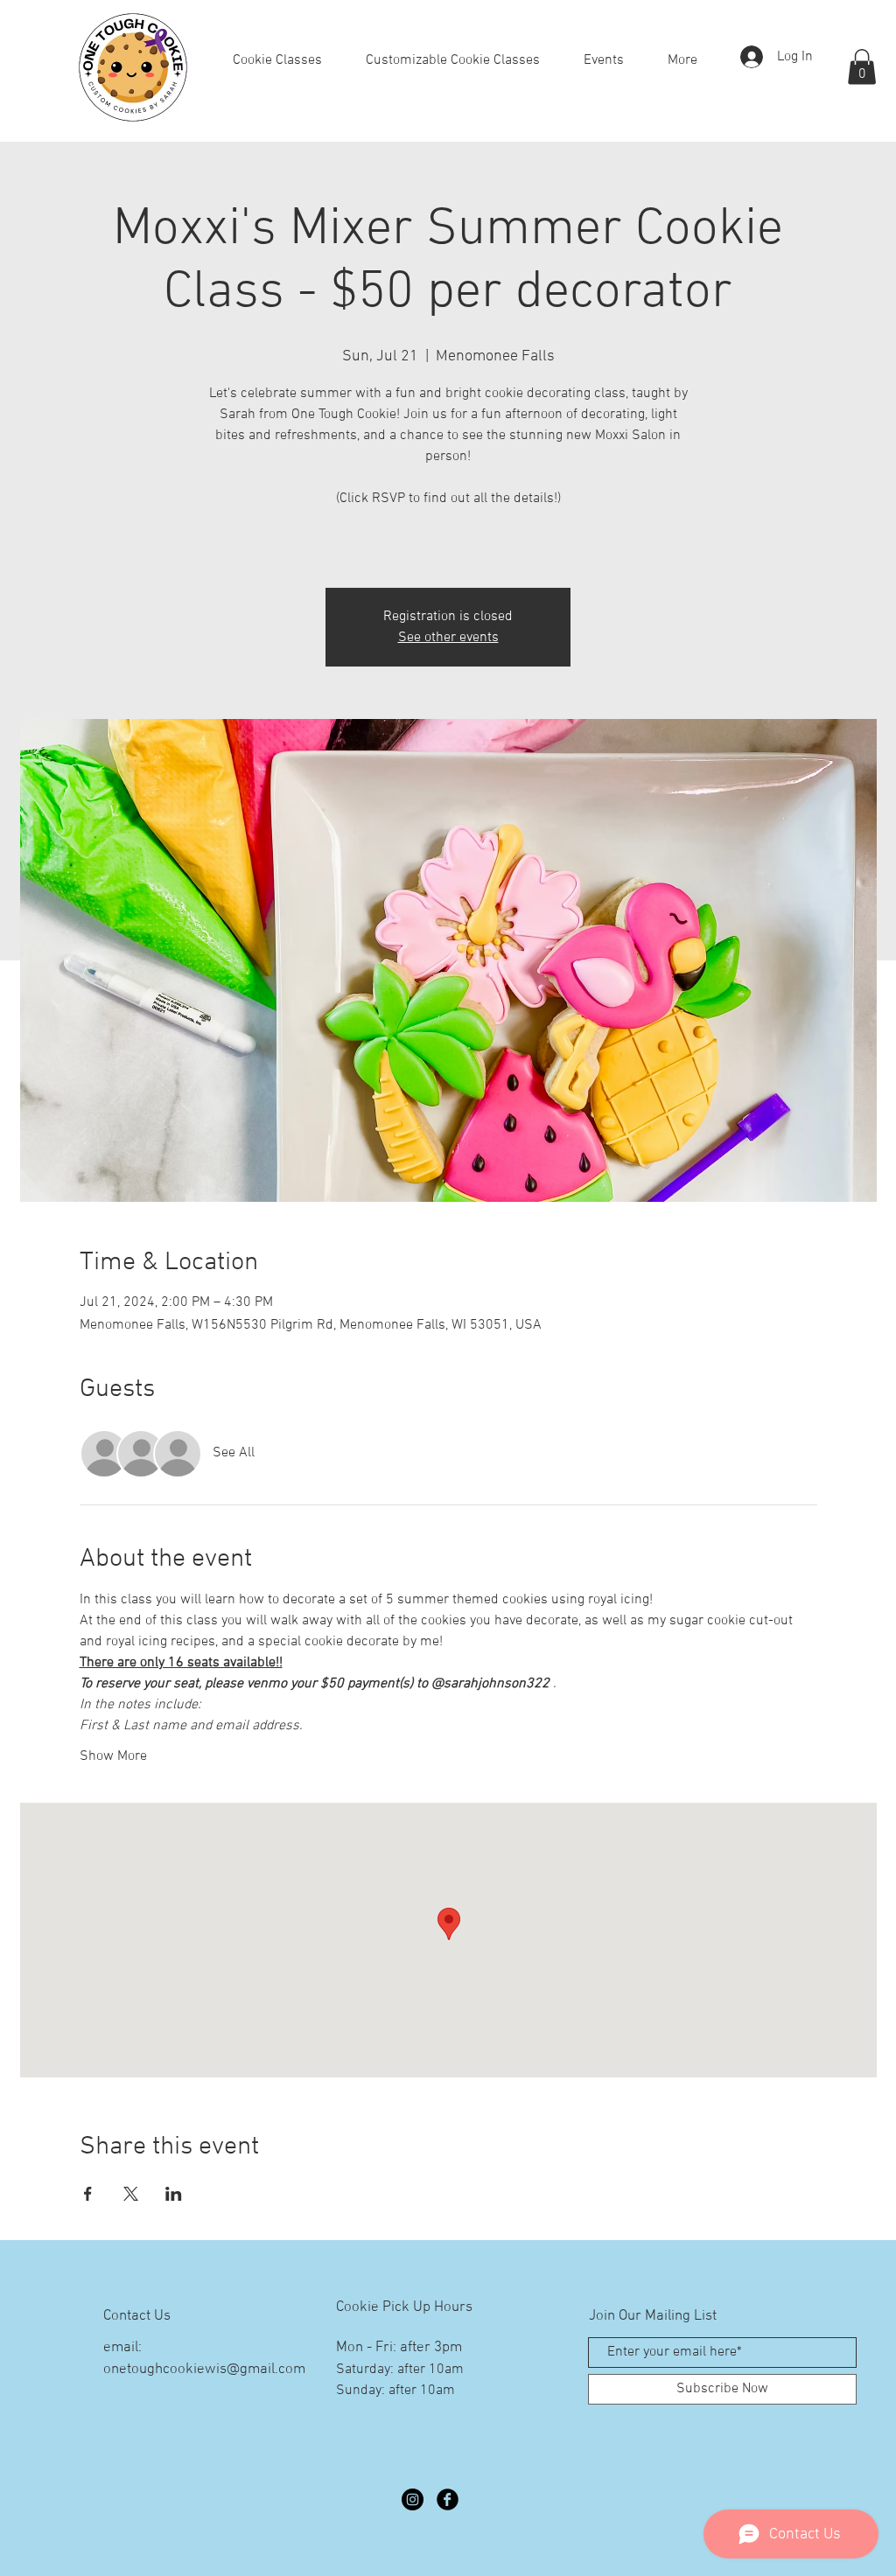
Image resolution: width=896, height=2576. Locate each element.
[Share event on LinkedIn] (174, 2194)
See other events (448, 638)
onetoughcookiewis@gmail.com (204, 2370)
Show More (113, 1756)
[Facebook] (448, 2499)
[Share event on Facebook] (88, 2194)
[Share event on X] (131, 2194)
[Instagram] (413, 2499)
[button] (862, 67)
